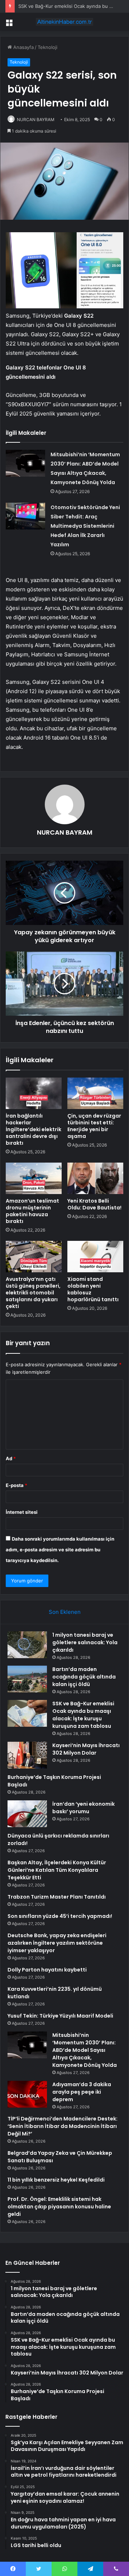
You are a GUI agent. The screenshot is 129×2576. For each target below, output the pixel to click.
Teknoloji (47, 47)
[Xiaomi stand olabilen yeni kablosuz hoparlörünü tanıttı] (95, 1257)
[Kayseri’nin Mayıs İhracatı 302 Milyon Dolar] (27, 1755)
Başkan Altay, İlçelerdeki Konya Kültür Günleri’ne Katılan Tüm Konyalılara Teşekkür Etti (57, 1870)
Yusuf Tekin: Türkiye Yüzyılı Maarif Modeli (60, 2016)
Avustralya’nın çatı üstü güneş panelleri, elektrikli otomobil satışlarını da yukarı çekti (33, 1293)
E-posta (16, 1485)
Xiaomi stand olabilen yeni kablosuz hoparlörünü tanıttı (93, 1289)
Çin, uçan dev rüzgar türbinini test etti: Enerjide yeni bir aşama (94, 1126)
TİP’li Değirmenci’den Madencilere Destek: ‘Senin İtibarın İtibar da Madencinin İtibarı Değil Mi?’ (63, 2126)
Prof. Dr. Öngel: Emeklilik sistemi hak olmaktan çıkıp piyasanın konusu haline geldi (59, 2207)
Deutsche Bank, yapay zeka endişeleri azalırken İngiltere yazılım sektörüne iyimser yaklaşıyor (57, 1943)
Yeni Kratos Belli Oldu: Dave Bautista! (94, 1204)
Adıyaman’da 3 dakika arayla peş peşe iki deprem (82, 2092)
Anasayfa (23, 47)
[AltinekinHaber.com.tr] (64, 22)
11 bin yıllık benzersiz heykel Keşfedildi (56, 2180)
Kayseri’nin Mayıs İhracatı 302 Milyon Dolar (86, 1749)
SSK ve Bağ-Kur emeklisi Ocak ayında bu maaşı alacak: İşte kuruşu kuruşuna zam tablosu (83, 1715)
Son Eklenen (65, 1612)
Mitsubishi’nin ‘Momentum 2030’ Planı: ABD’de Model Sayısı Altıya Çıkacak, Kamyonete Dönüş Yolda (85, 2050)
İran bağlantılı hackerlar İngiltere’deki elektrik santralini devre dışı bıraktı (34, 1129)
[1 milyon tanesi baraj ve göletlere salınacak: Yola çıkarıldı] (27, 1645)
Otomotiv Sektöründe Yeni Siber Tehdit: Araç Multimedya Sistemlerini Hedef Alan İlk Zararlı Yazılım (85, 526)
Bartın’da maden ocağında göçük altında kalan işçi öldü (84, 1677)
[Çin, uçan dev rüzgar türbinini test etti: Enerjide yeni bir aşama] (95, 1093)
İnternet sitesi (22, 1512)
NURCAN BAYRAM (36, 120)
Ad (11, 1458)
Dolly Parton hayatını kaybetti (47, 1970)
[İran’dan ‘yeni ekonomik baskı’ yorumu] (27, 1814)
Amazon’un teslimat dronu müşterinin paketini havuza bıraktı (32, 1211)
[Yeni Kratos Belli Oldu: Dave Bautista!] (95, 1178)
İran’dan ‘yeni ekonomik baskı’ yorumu (83, 1808)
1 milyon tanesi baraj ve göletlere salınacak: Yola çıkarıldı (85, 1642)
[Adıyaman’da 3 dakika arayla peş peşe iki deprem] (27, 2094)
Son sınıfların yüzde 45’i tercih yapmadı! (60, 1916)
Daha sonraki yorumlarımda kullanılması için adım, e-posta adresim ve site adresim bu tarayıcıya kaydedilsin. (60, 1550)
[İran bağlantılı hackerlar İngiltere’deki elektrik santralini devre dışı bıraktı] (34, 1093)
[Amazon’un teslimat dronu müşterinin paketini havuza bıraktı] (34, 1178)
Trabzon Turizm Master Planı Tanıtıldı (57, 1897)
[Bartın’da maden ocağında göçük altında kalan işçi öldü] (27, 1679)
